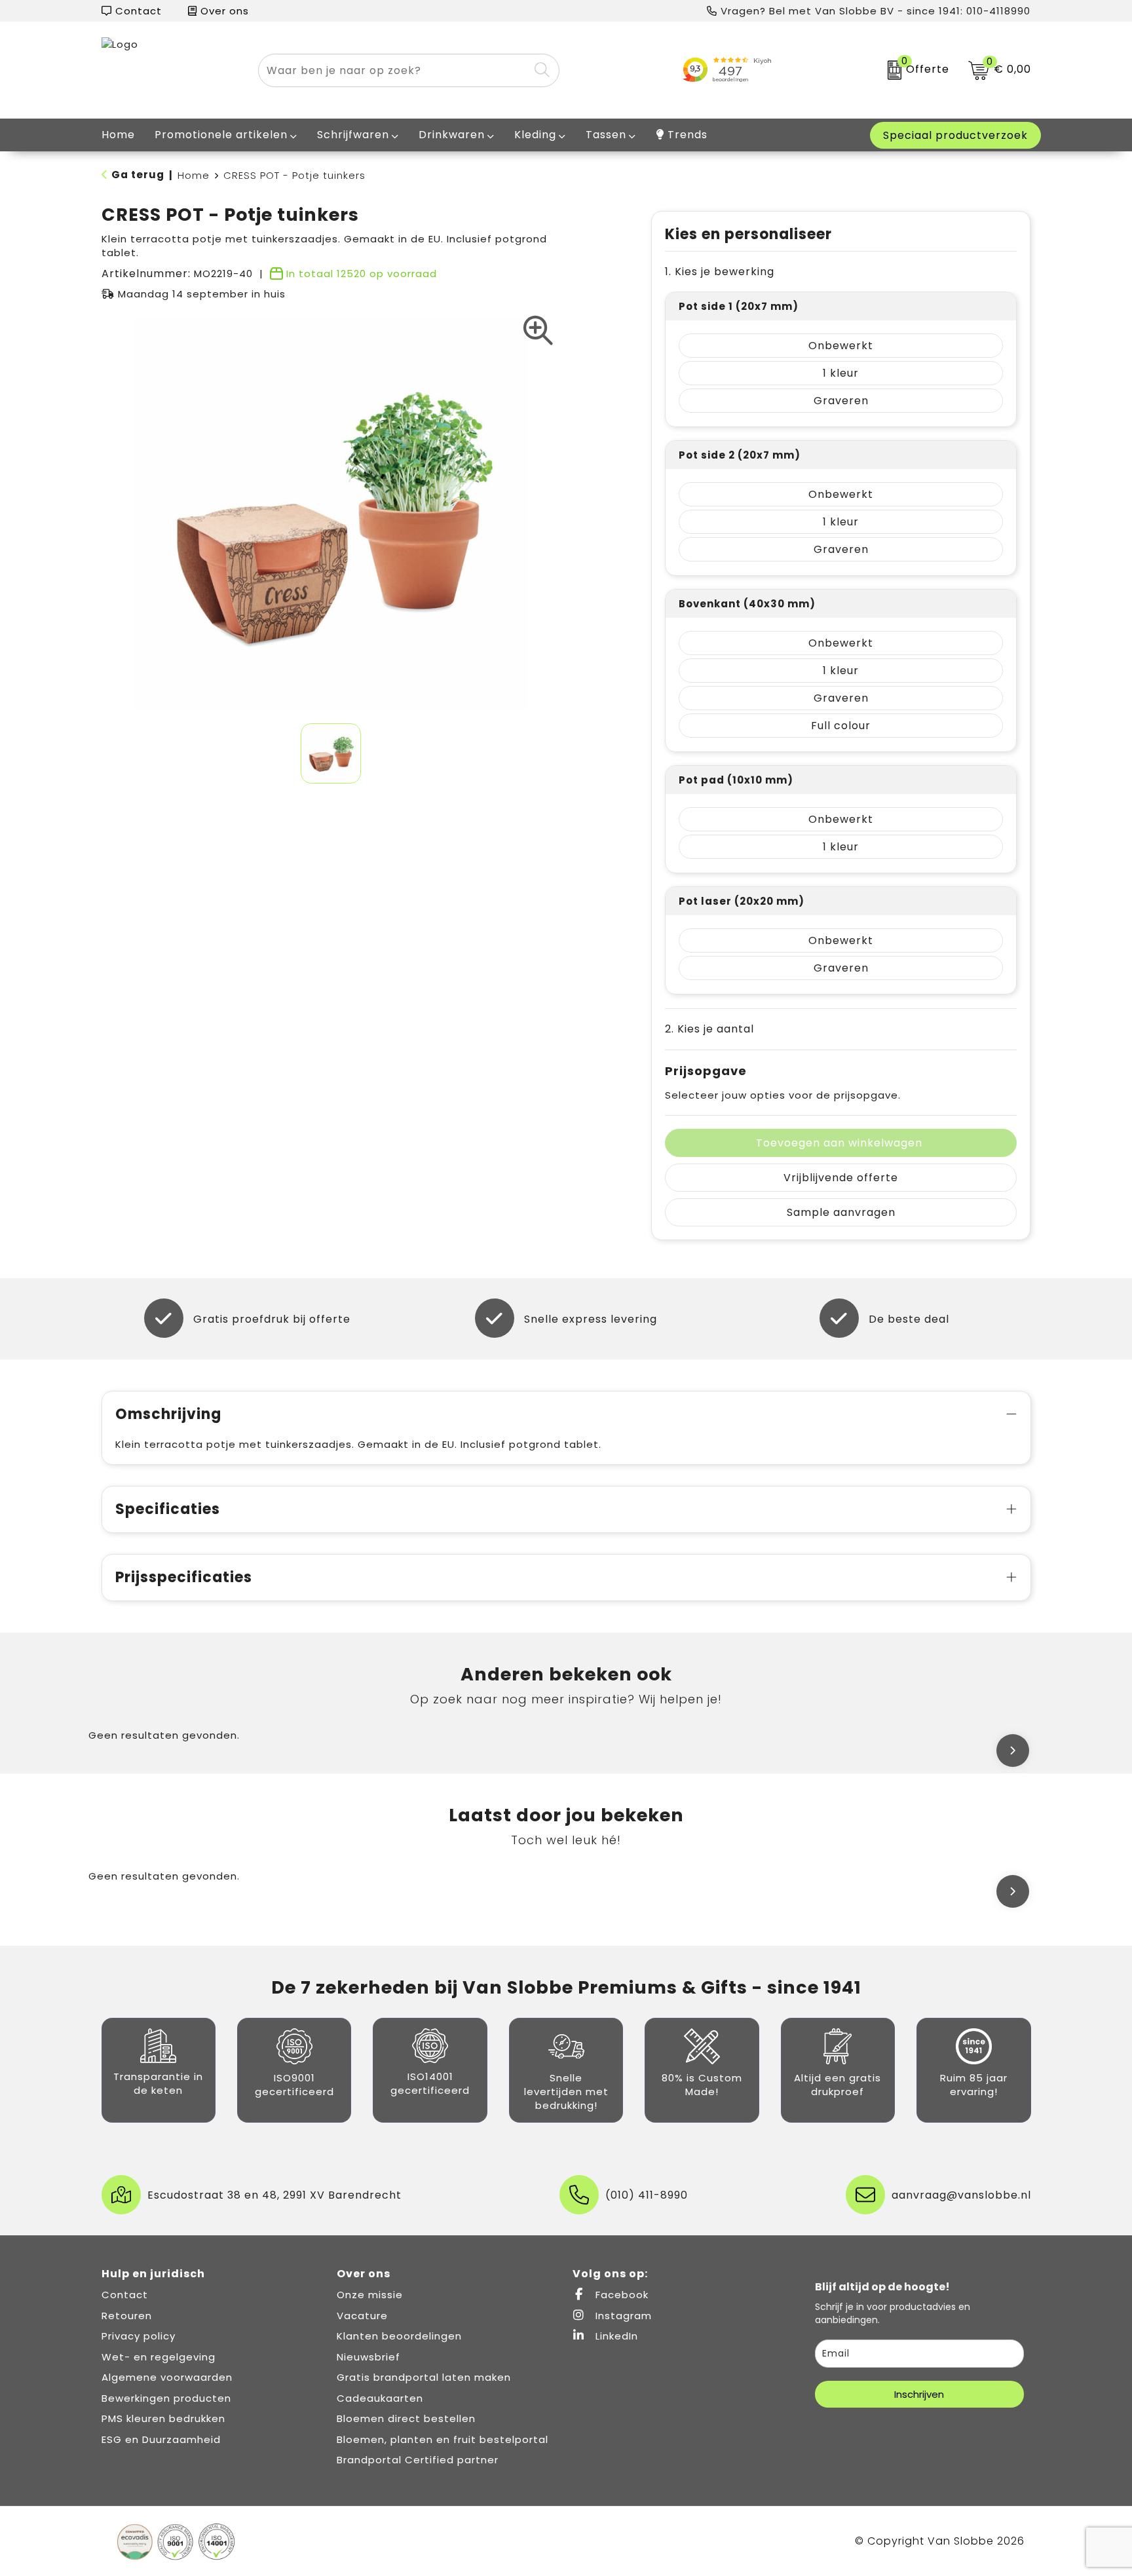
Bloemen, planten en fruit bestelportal (443, 2439)
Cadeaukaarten (380, 2398)
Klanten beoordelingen (399, 2336)
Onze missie (370, 2295)
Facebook (620, 2295)
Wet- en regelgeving (159, 2357)
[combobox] (394, 70)
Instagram (622, 2316)
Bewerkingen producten (166, 2398)
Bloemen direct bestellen (406, 2418)
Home (194, 175)
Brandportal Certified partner (418, 2460)
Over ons (223, 11)
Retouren (127, 2316)
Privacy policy (139, 2336)
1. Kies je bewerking (720, 272)
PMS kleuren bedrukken (163, 2418)
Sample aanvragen (841, 1212)
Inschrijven (919, 2394)
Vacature (362, 2316)
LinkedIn (615, 2336)
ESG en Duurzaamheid (161, 2439)
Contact (137, 11)
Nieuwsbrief (368, 2357)
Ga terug (138, 175)
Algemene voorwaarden (167, 2377)
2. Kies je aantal (709, 1029)
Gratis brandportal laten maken (424, 2377)
